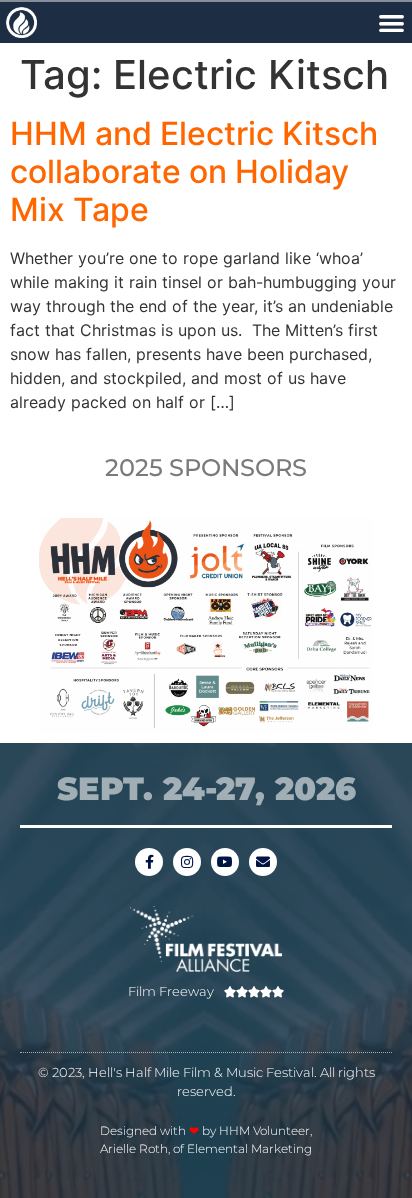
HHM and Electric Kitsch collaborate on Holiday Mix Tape (194, 172)
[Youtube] (225, 862)
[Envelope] (263, 862)
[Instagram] (187, 862)
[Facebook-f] (149, 862)
